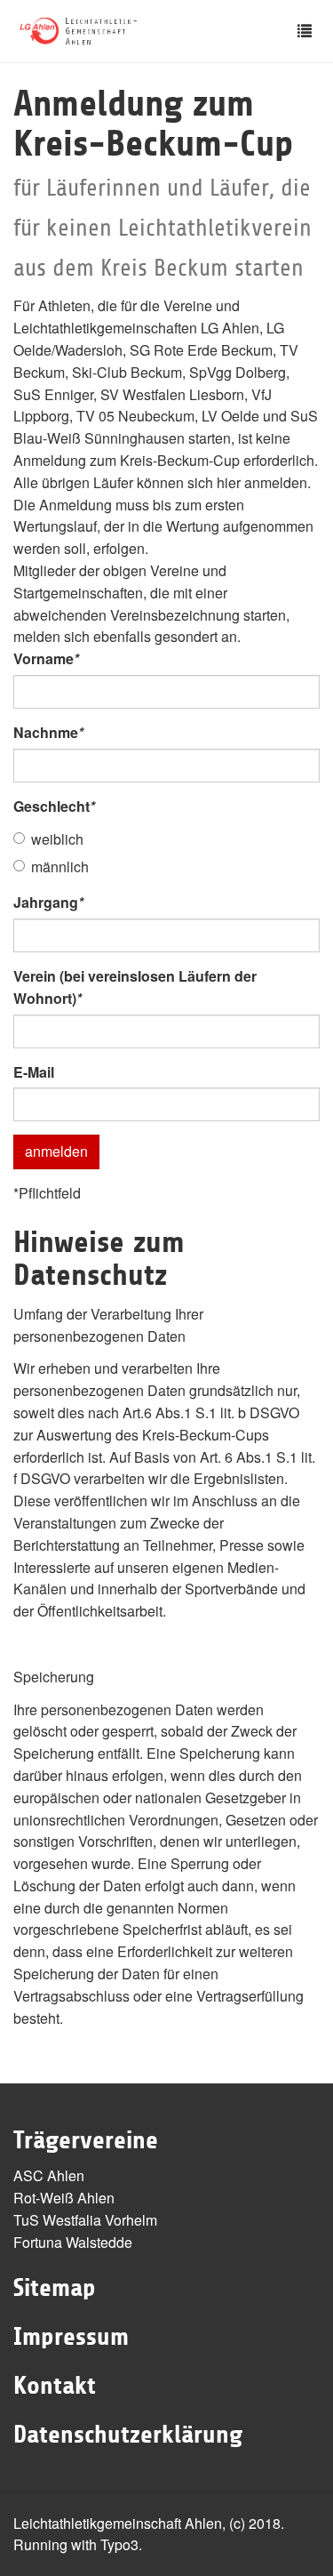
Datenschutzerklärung (128, 2435)
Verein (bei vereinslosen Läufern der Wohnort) (135, 987)
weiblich (57, 839)
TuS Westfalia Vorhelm (85, 2220)
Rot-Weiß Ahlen (64, 2198)
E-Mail (34, 1072)
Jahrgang (48, 902)
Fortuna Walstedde (73, 2242)
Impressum (71, 2337)
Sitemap (55, 2288)
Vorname (46, 658)
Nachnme (48, 732)
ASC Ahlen (49, 2175)
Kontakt (55, 2386)
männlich (60, 867)
